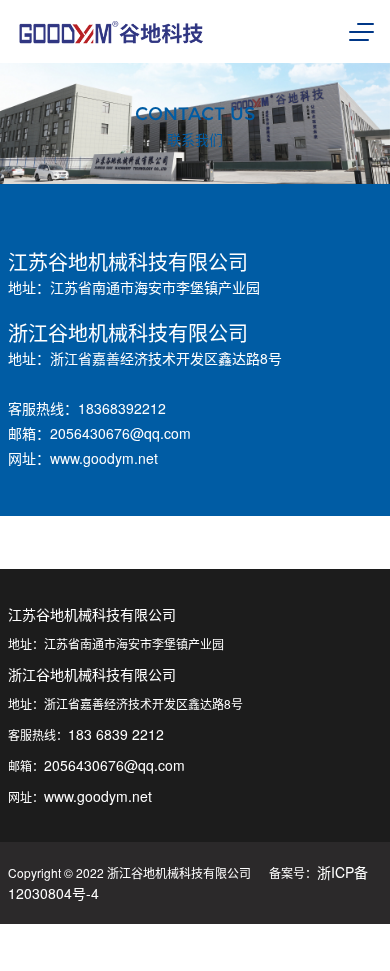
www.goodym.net (104, 458)
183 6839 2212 (116, 734)
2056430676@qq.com (120, 433)
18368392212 (122, 408)
